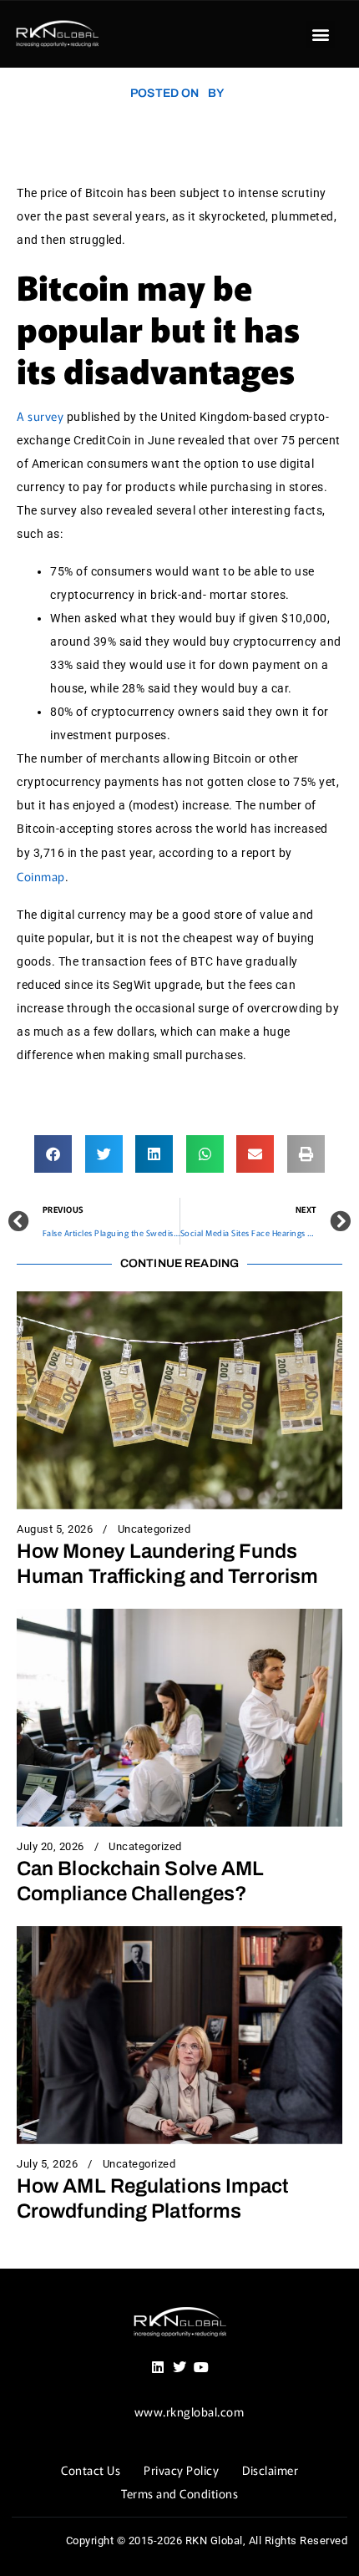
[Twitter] (179, 2367)
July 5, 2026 (47, 2164)
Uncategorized (154, 1529)
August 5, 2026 (55, 1529)
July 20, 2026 (51, 1847)
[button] (321, 35)
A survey (40, 416)
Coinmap (41, 876)
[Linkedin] (158, 2367)
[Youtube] (201, 2367)
